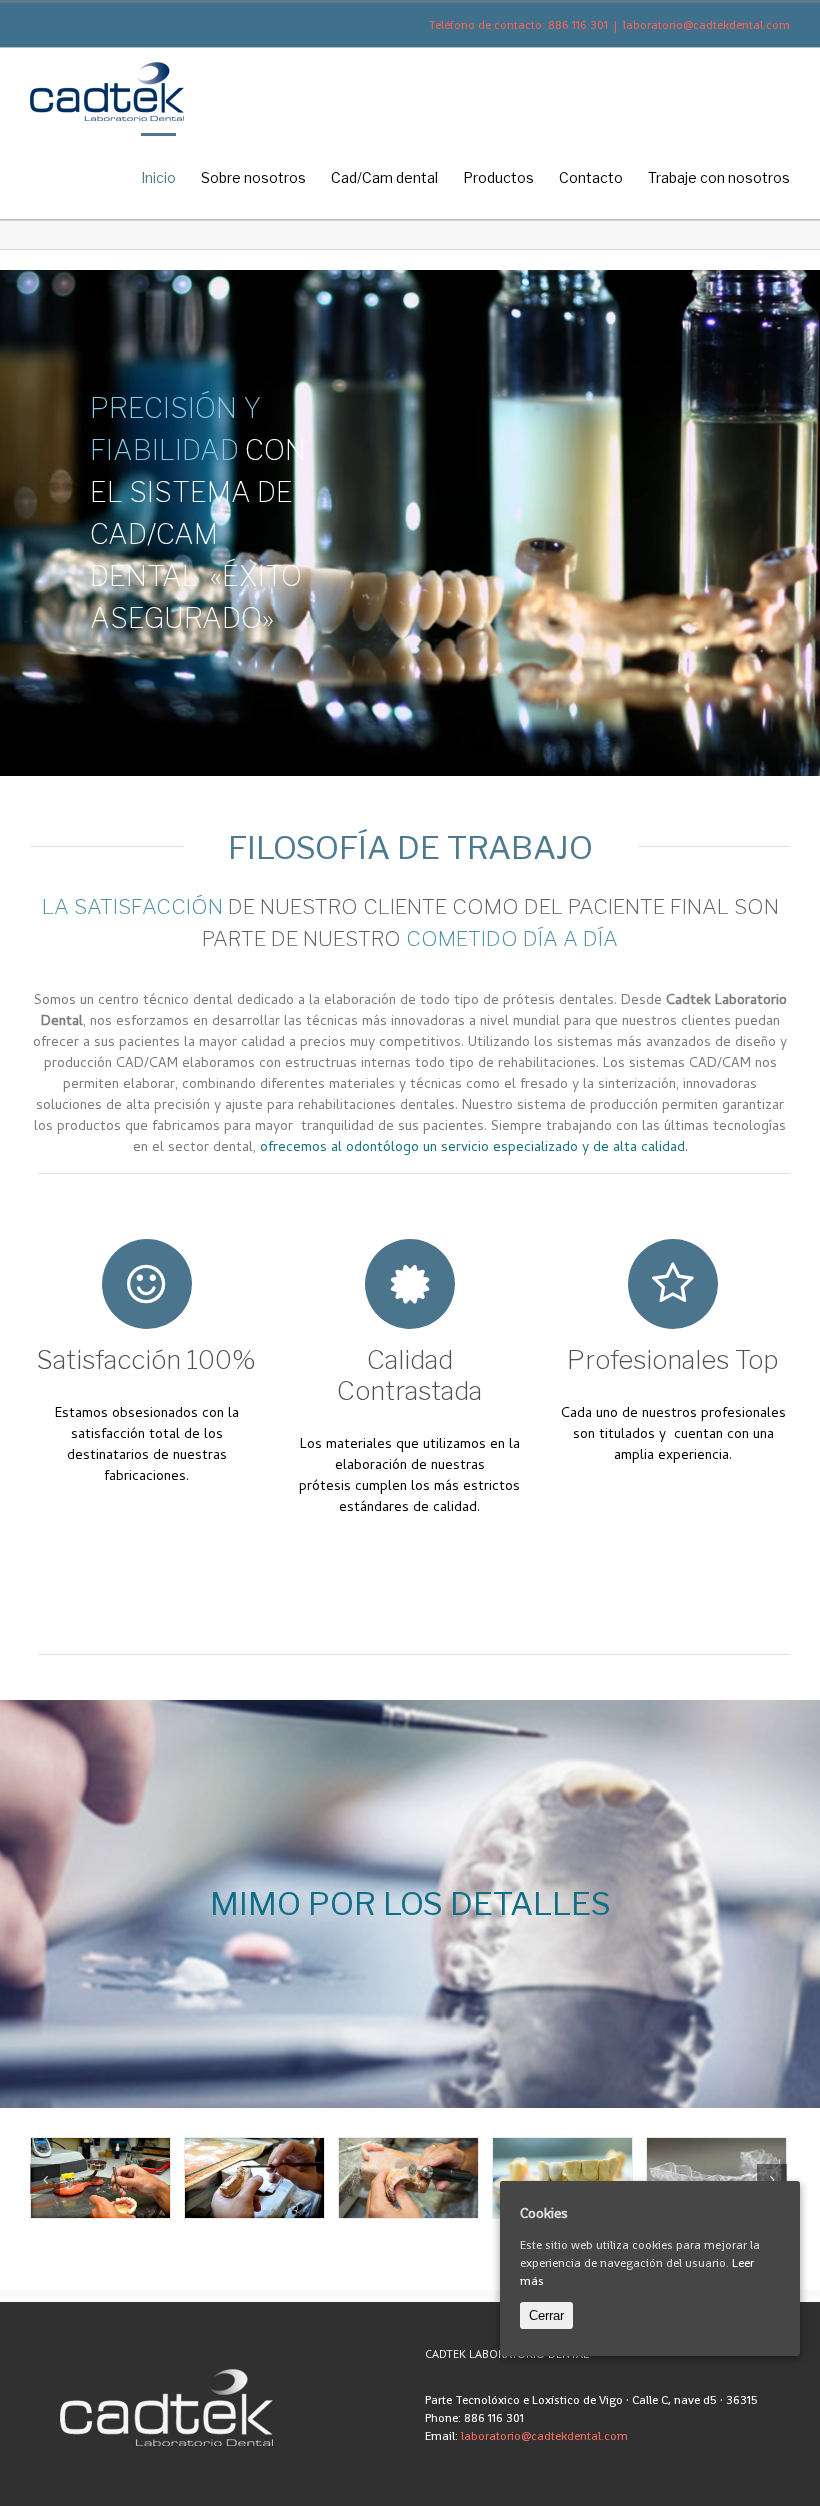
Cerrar (546, 2315)
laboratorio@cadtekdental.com (706, 25)
